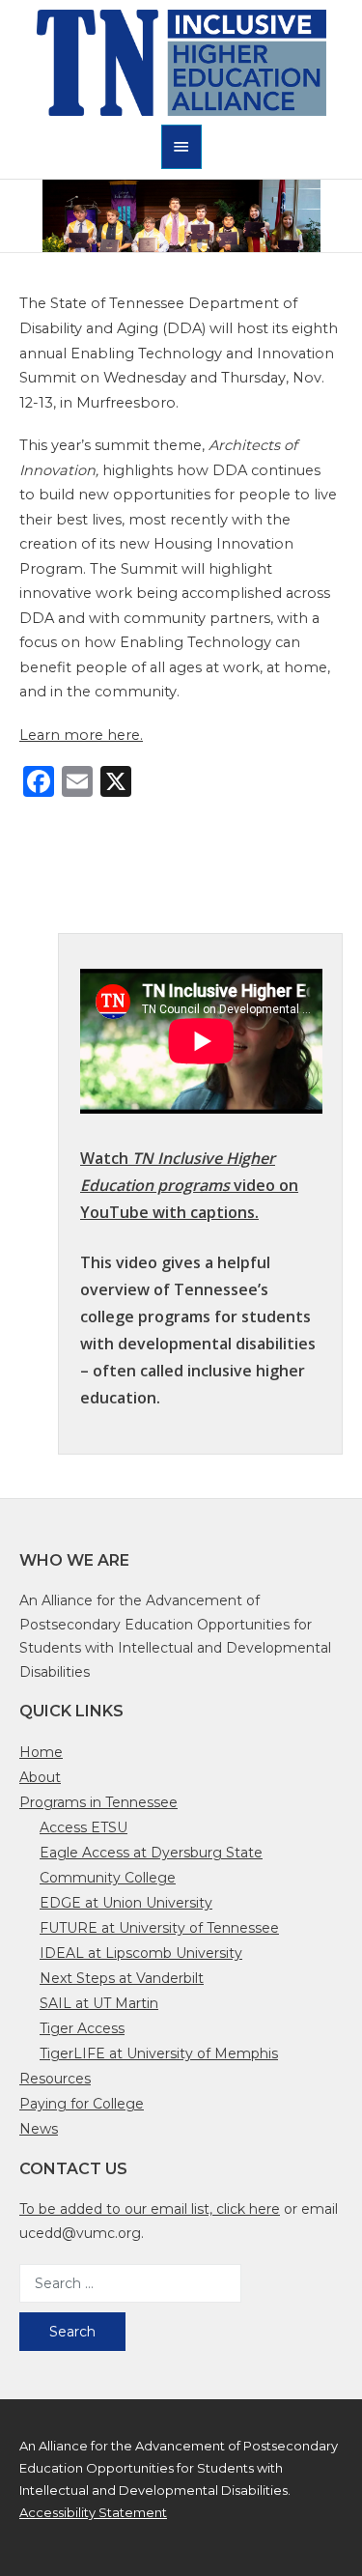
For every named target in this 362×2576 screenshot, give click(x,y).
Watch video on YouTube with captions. (189, 1185)
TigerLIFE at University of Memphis (159, 2053)
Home (41, 1752)
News (39, 2129)
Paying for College (82, 2104)
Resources (55, 2079)
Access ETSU (84, 1827)
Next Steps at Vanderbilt (122, 1978)
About (40, 1777)
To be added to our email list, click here (150, 2209)
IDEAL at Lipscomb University (141, 1953)
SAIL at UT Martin (99, 2003)
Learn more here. (81, 735)
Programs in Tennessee (98, 1802)
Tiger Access (82, 2028)
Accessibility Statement (93, 2512)
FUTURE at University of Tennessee (159, 1928)
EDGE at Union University (126, 1903)
